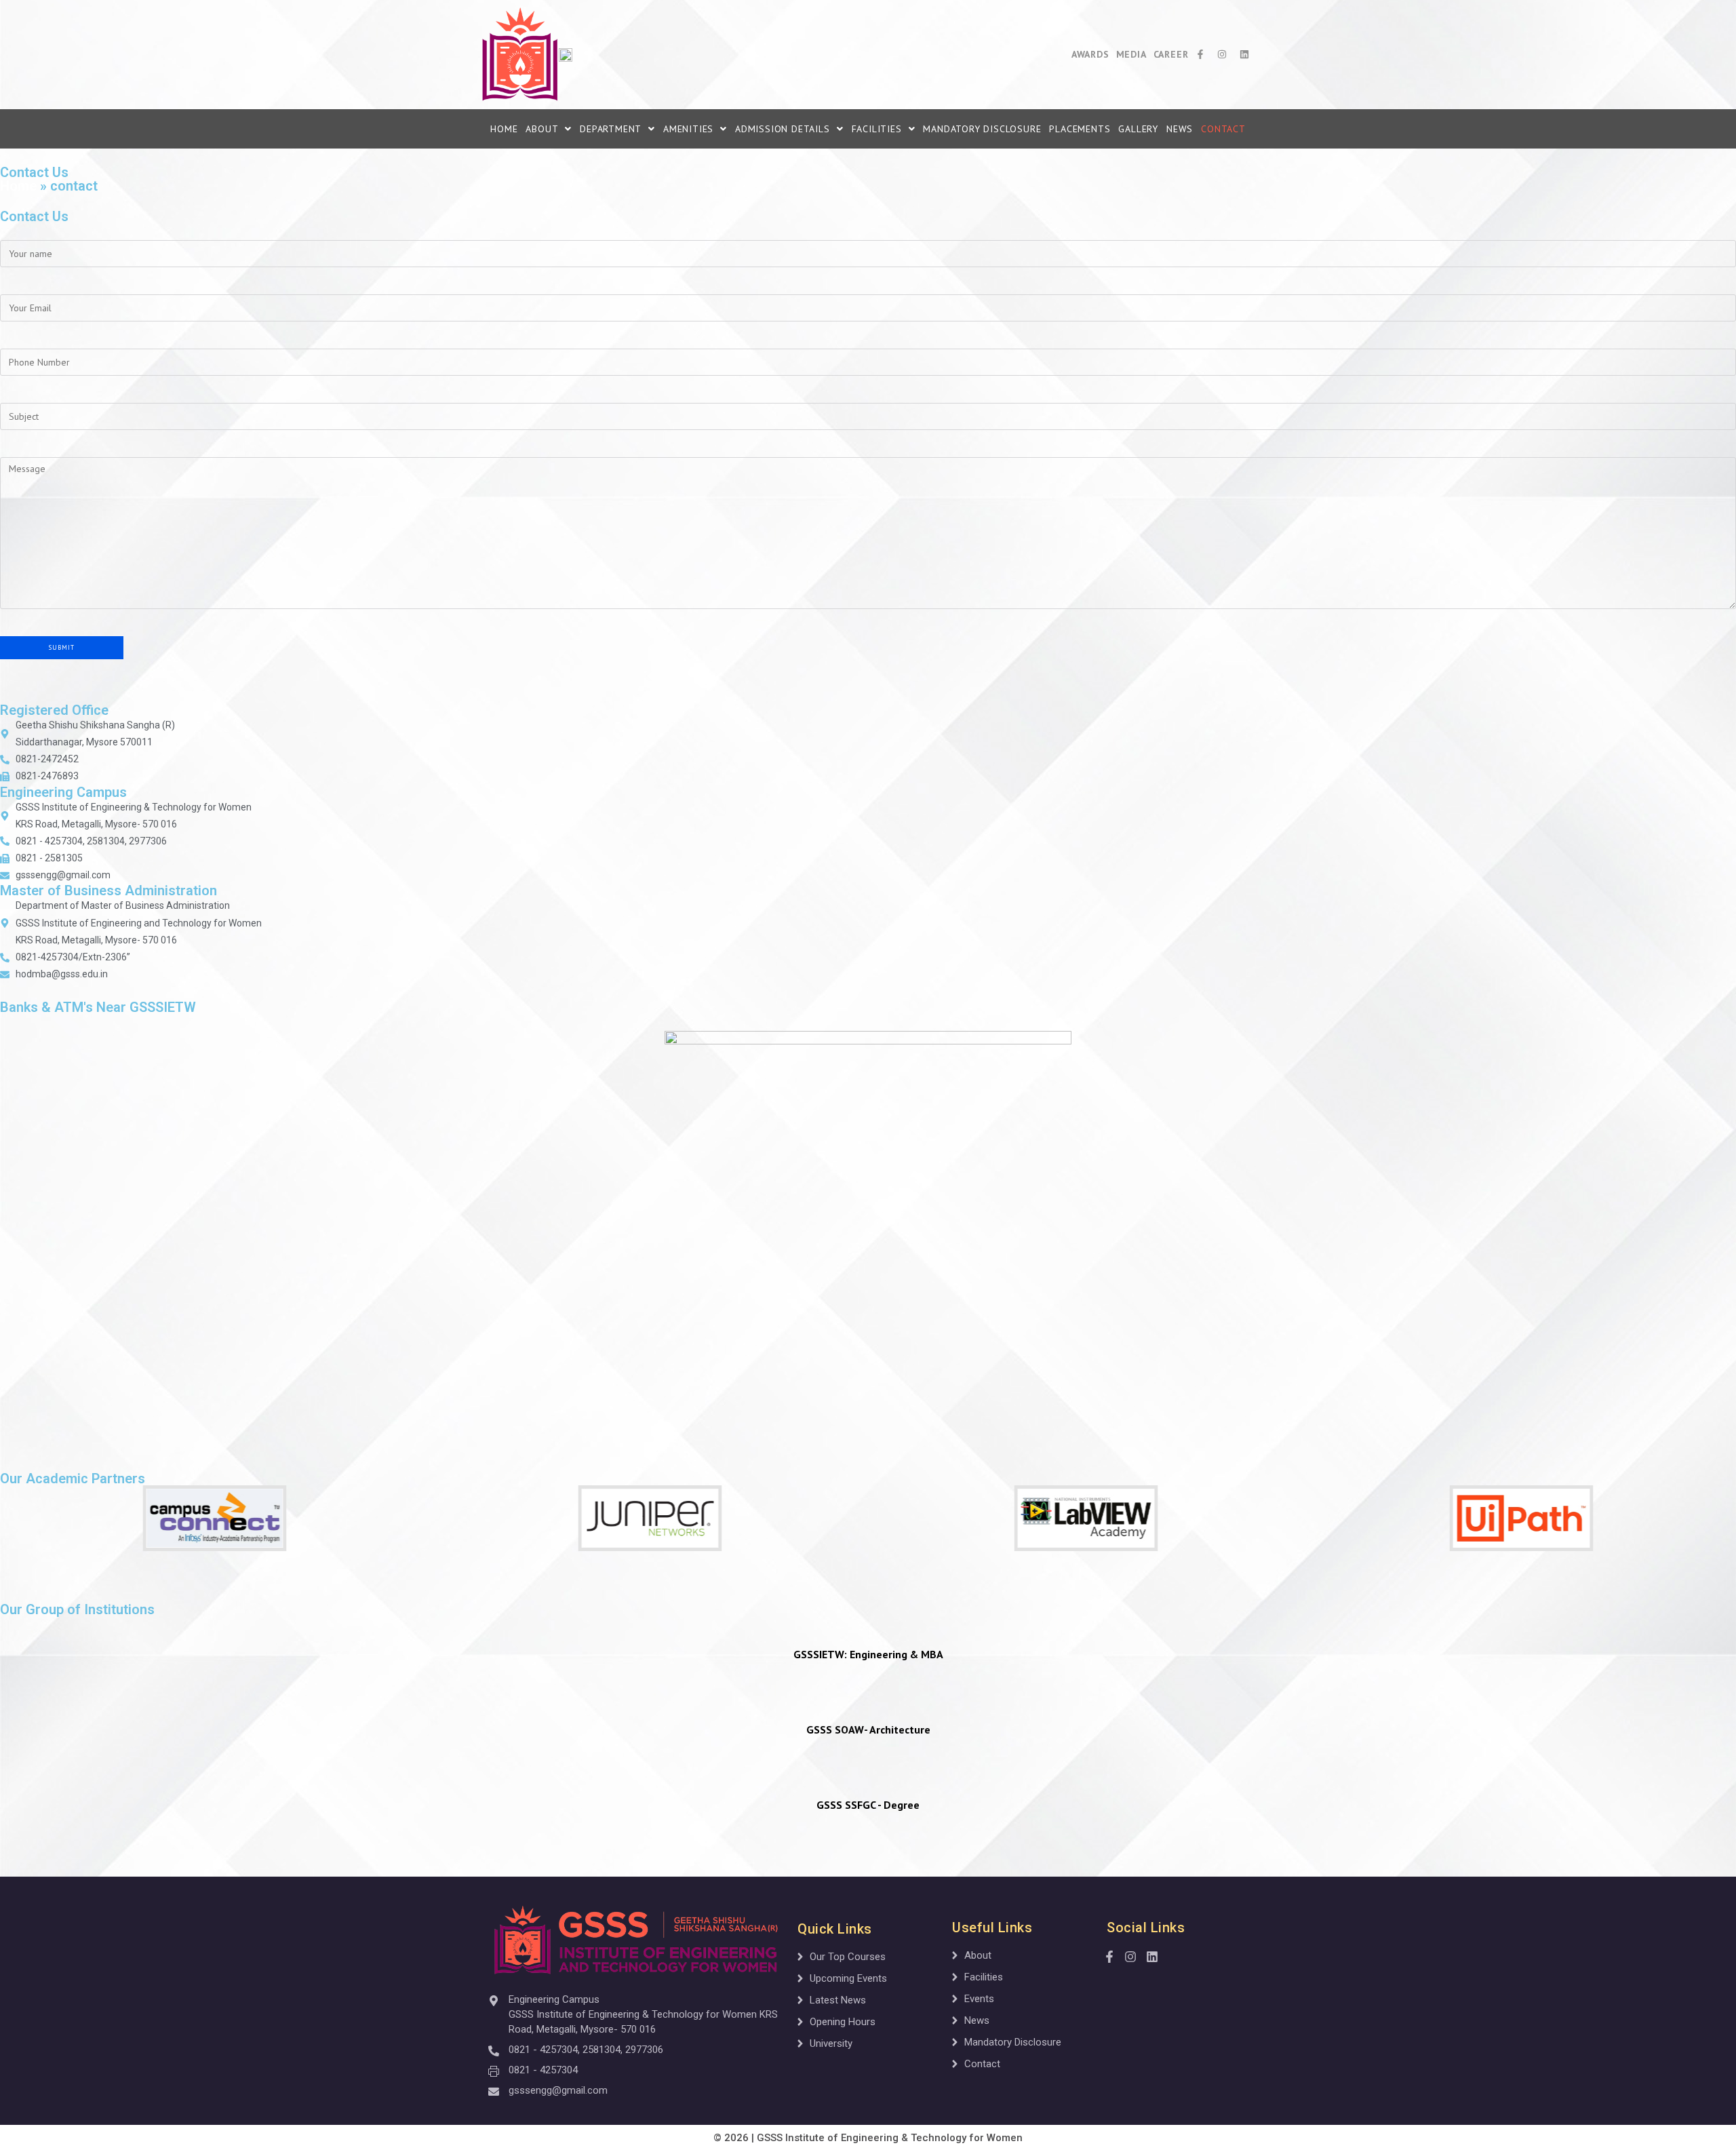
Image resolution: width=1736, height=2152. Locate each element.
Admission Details (783, 129)
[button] (549, 129)
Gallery (1138, 129)
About (542, 129)
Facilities (877, 129)
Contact (1223, 129)
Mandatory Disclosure (982, 129)
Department (611, 129)
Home (504, 129)
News (1180, 129)
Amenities (688, 129)
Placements (1080, 129)
